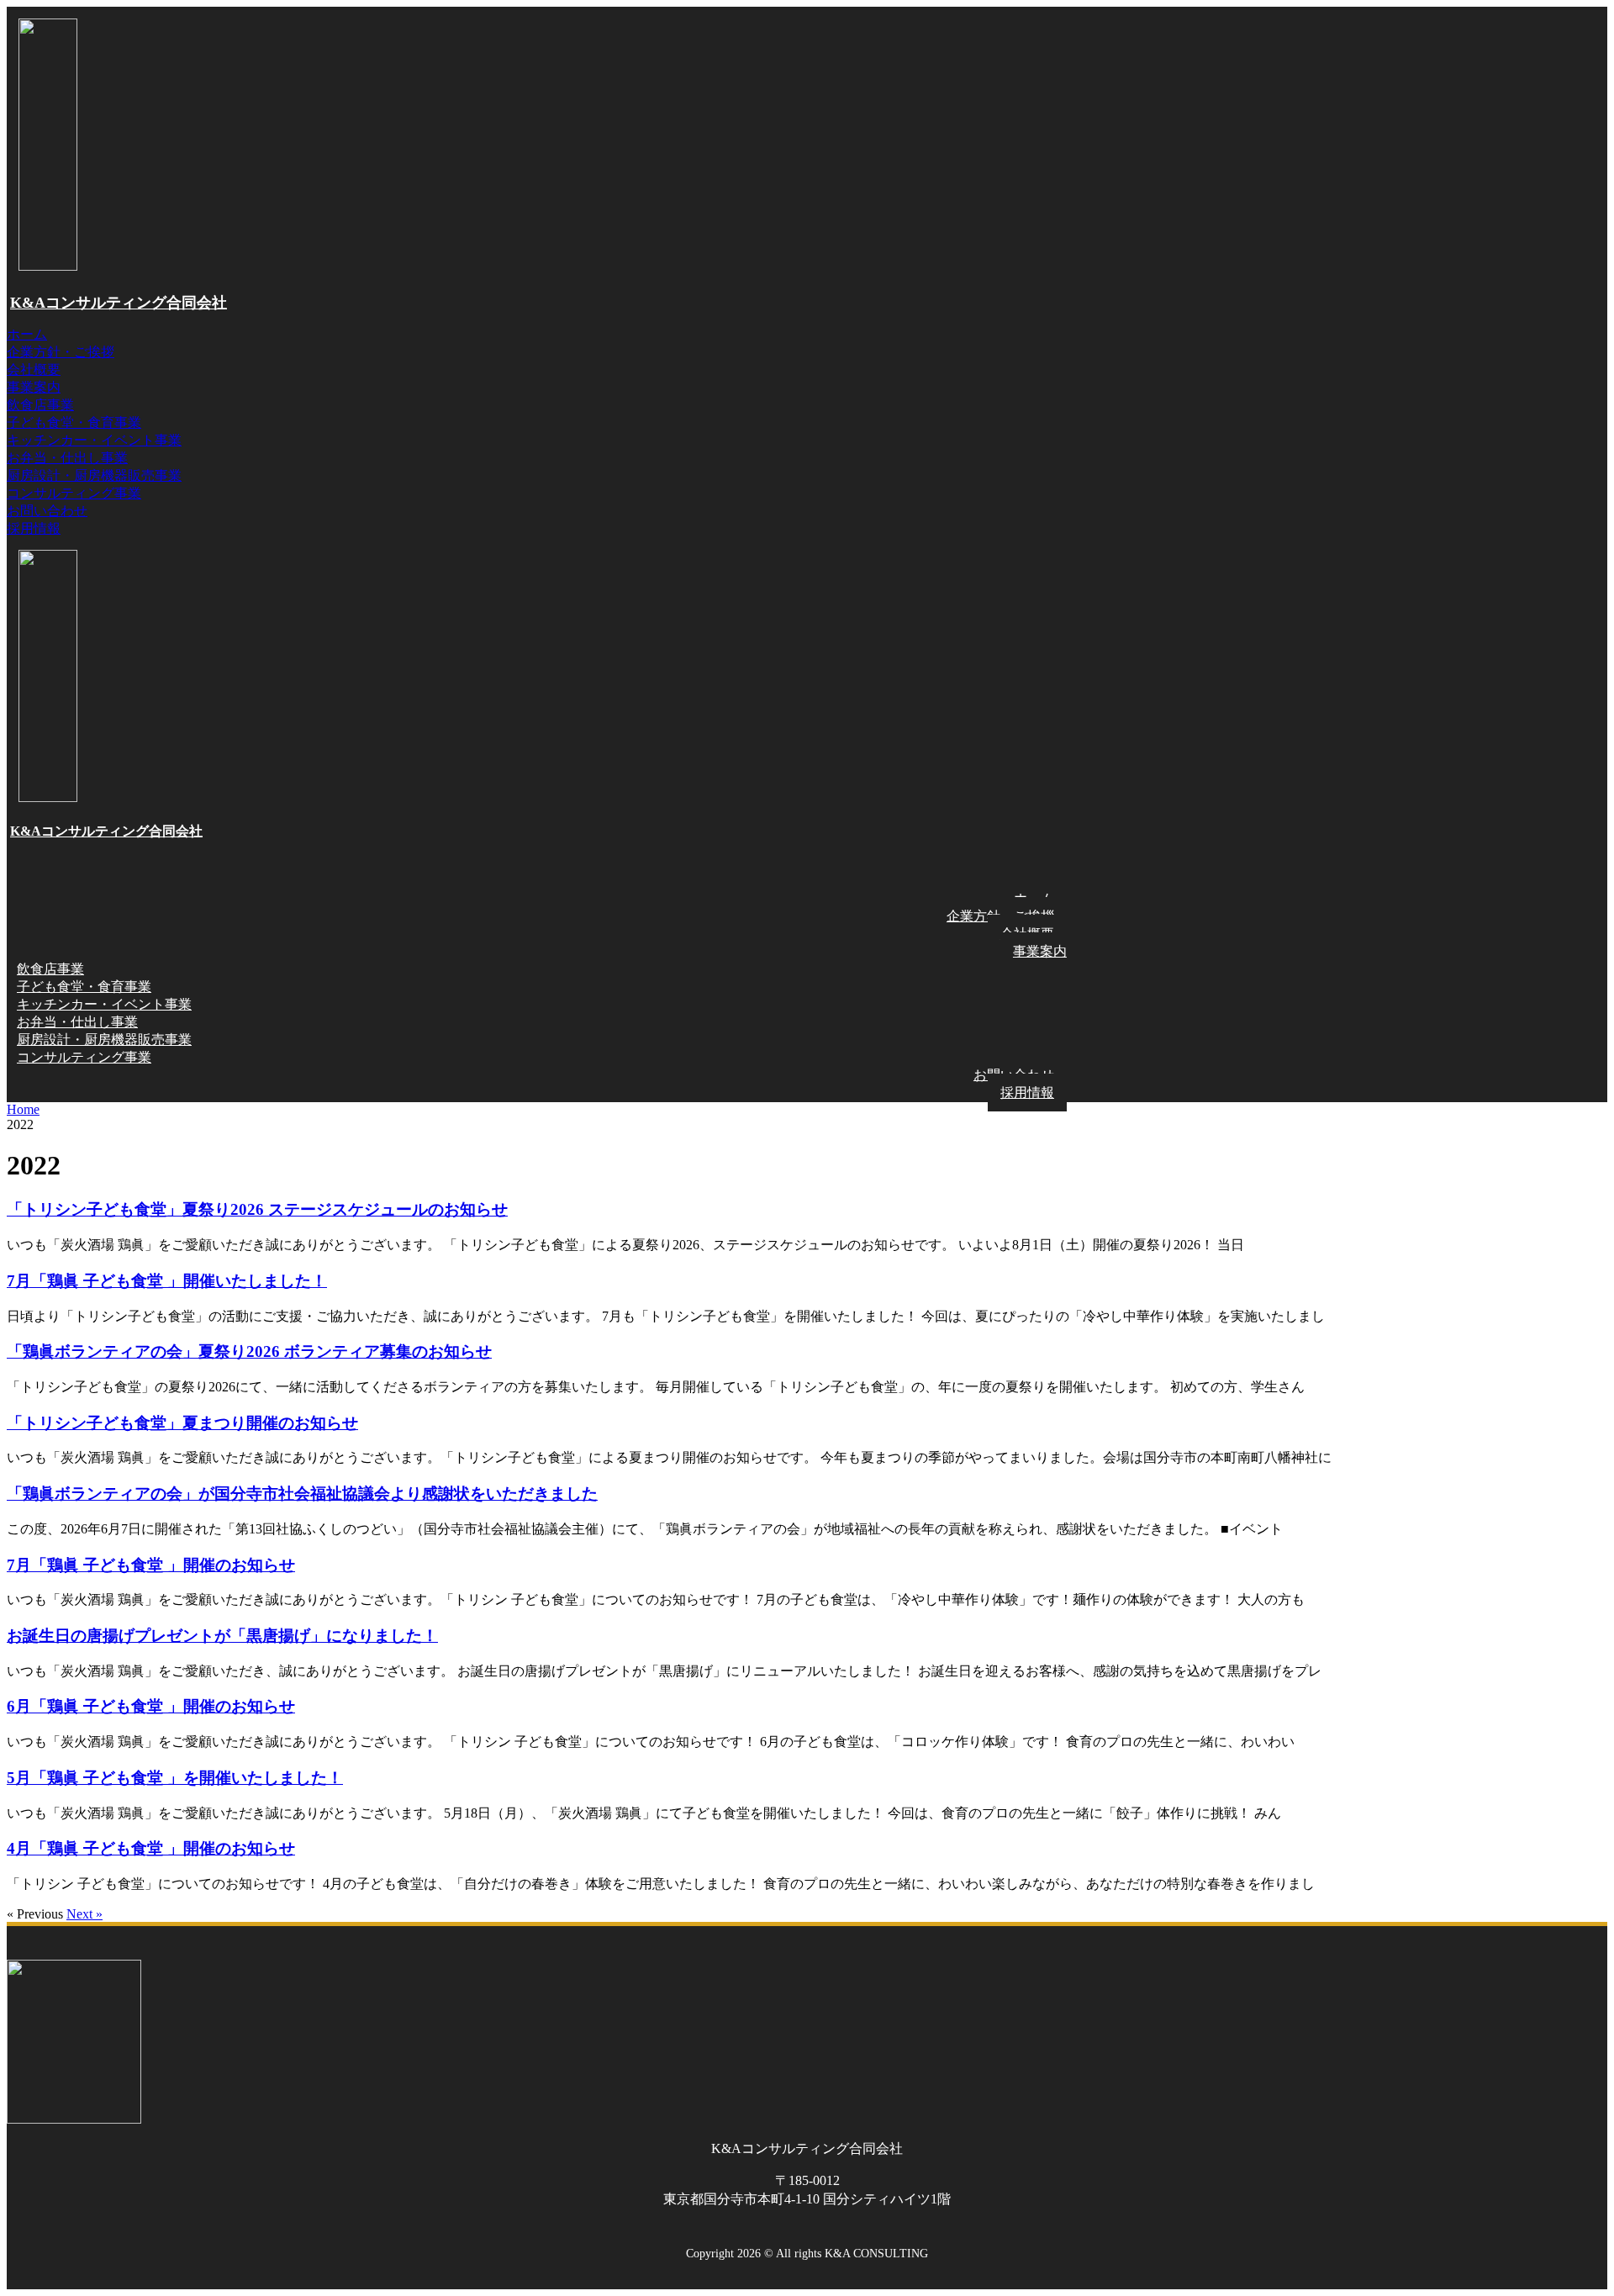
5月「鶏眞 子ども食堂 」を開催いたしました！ (175, 1778)
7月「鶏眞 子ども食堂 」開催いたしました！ (167, 1281)
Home (23, 1109)
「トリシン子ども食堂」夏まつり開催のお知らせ (182, 1423)
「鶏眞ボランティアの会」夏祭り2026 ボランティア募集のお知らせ (249, 1351)
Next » (84, 1914)
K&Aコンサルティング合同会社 (119, 303)
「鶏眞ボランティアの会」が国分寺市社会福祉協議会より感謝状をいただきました (302, 1494)
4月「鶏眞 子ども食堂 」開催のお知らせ (151, 1848)
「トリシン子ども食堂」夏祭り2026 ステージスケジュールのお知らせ (257, 1209)
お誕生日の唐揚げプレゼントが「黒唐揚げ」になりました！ (222, 1636)
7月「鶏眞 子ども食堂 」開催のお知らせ (151, 1565)
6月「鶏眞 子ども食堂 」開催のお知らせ (151, 1706)
